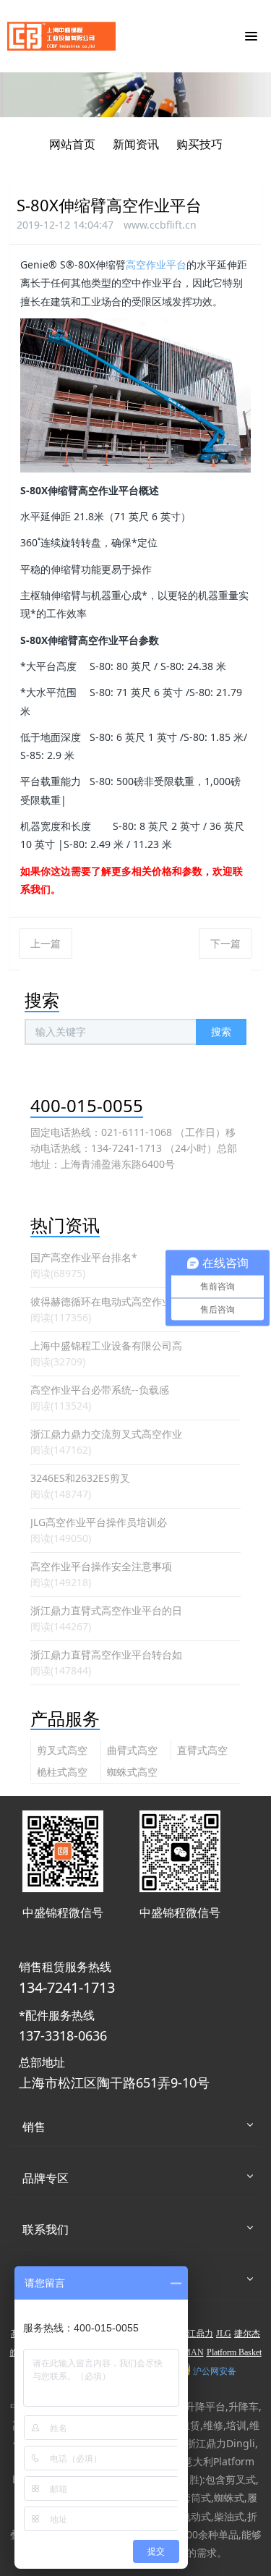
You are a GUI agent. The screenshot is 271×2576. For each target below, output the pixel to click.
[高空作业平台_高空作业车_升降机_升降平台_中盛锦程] (61, 36)
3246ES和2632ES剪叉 (80, 1478)
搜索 (221, 1031)
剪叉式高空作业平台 (62, 1751)
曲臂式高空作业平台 (132, 1751)
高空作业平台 (156, 264)
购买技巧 (199, 144)
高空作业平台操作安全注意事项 (101, 1566)
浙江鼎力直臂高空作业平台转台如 (106, 1655)
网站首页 (72, 144)
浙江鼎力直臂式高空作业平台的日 (106, 1610)
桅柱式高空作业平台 (62, 1773)
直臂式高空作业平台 (202, 1751)
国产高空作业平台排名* (84, 1257)
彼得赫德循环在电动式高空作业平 (106, 1301)
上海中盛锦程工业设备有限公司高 (106, 1346)
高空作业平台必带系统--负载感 (100, 1390)
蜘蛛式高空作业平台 (132, 1773)
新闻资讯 (136, 144)
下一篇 (225, 943)
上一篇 (46, 943)
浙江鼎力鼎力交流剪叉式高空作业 (106, 1434)
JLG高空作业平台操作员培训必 (99, 1522)
